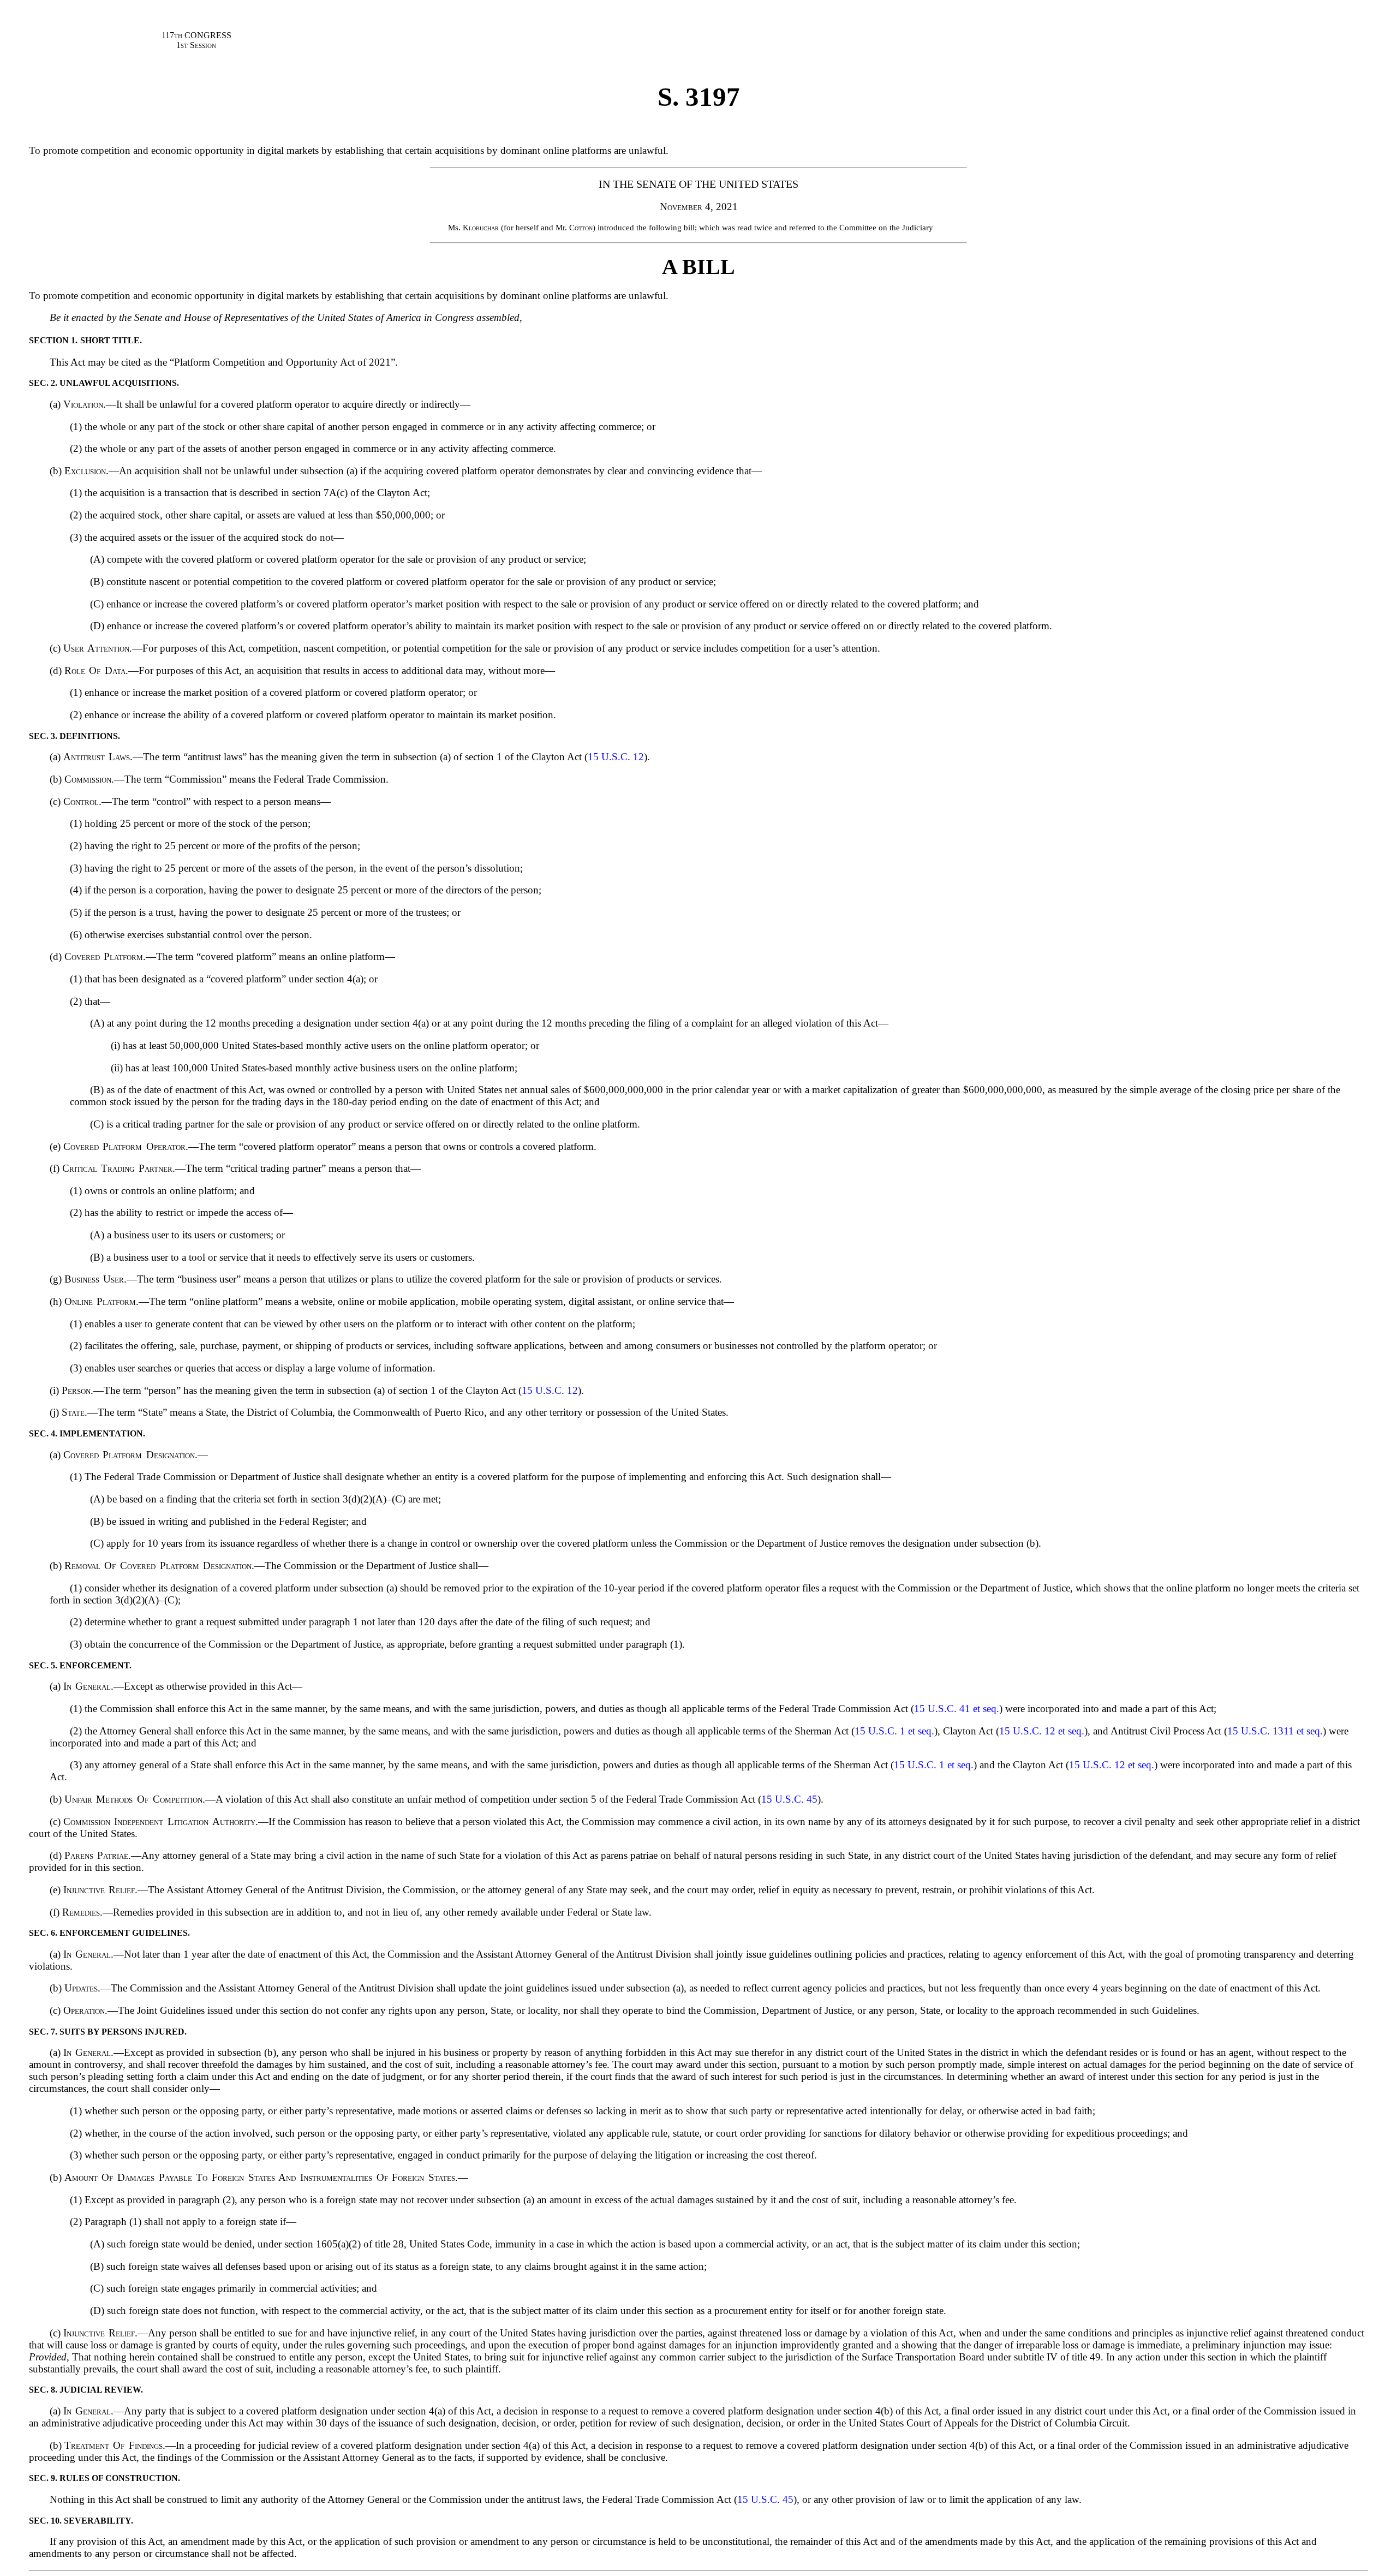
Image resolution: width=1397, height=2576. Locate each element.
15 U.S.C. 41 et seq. (957, 1709)
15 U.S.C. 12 (616, 757)
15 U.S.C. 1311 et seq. (1275, 1731)
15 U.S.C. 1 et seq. (894, 1731)
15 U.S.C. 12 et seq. (1042, 1731)
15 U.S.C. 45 (789, 1799)
